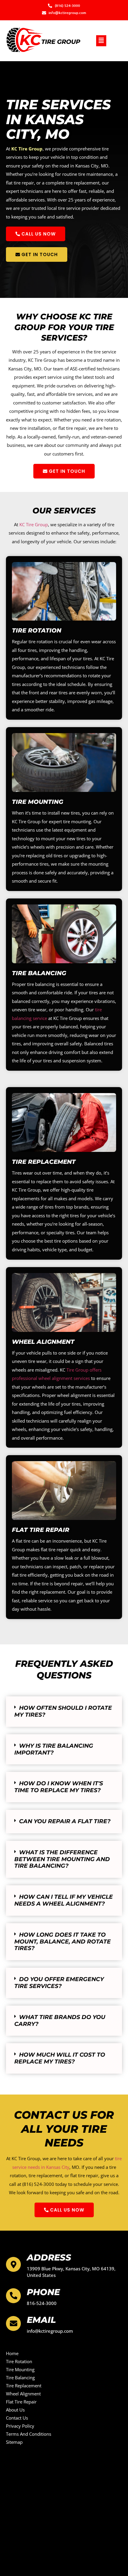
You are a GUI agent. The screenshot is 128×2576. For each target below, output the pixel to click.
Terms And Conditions (29, 2434)
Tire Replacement (44, 1162)
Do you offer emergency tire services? (59, 1983)
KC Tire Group (27, 149)
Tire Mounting (38, 802)
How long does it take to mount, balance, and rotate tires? (63, 1942)
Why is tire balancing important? (54, 1749)
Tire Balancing (39, 973)
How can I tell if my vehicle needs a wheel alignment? (64, 1900)
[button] (101, 41)
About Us (15, 2410)
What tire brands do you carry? (60, 2021)
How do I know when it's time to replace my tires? (59, 1787)
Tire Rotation (37, 630)
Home (12, 2353)
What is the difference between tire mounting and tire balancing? (62, 1859)
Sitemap (14, 2442)
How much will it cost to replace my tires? (60, 2058)
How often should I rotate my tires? (63, 1711)
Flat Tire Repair (41, 1530)
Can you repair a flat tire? (65, 1821)
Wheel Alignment (43, 1342)
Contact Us (17, 2418)
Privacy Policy (20, 2426)
